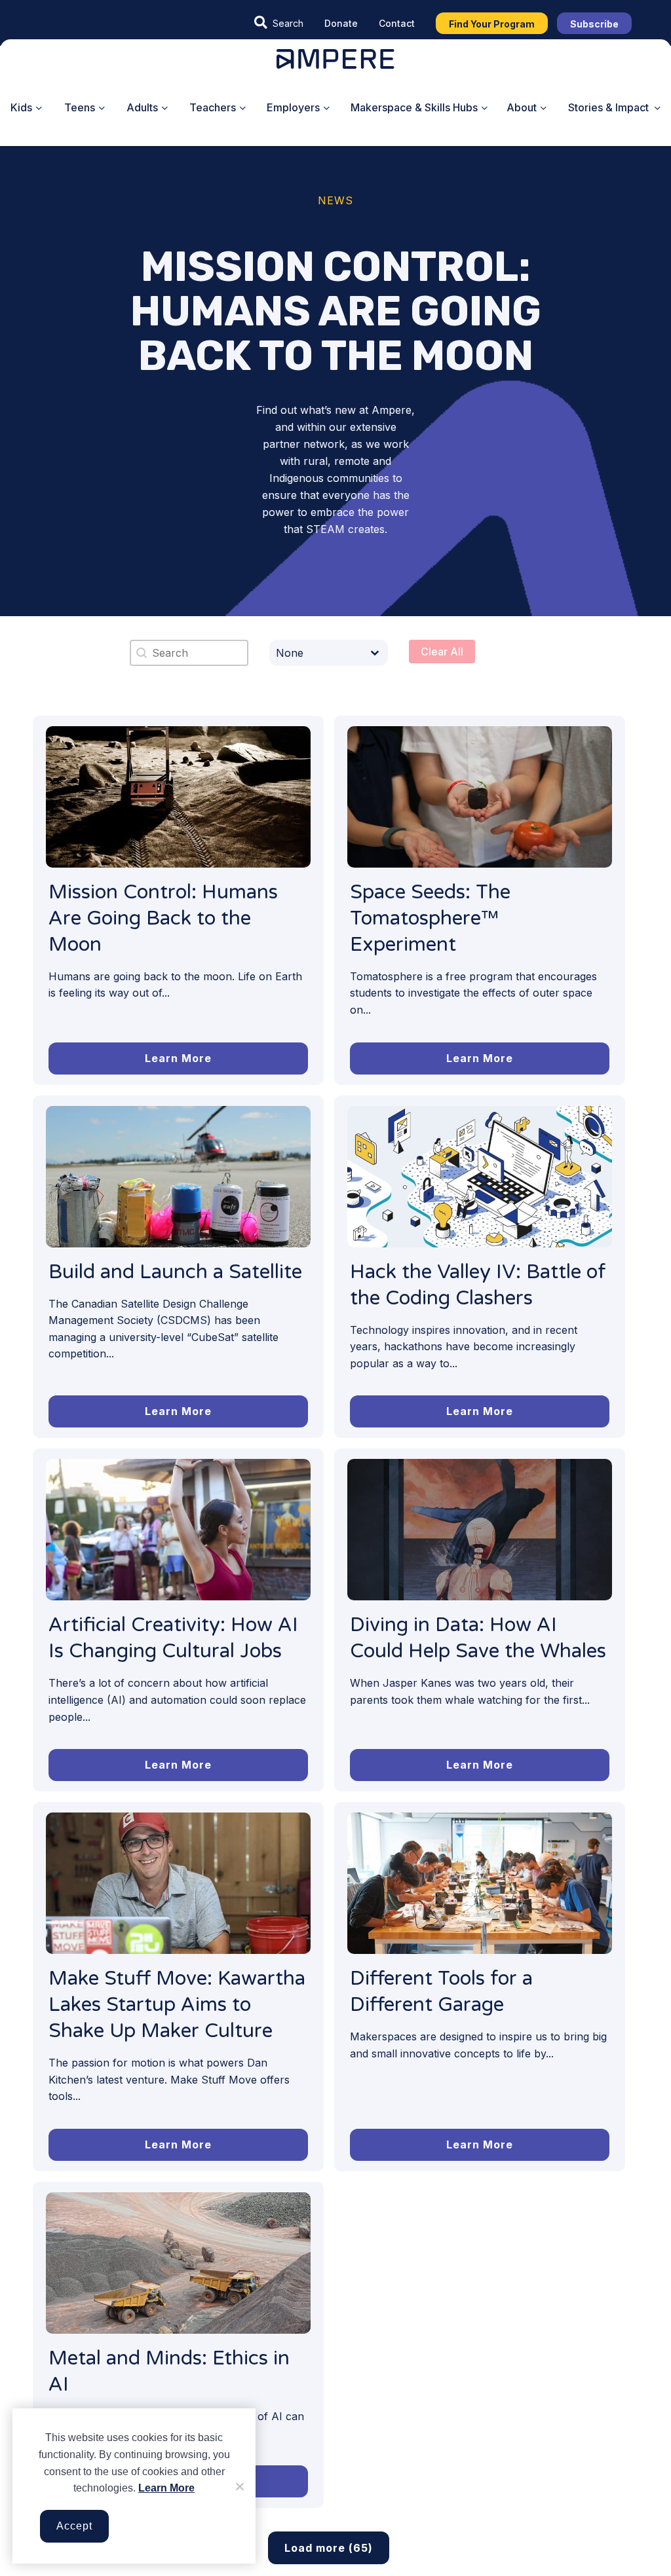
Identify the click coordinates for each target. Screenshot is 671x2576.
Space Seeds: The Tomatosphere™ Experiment (430, 918)
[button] (279, 23)
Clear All (442, 652)
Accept (74, 2526)
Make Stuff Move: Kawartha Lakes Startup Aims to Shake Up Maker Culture (177, 2005)
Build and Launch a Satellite (175, 1272)
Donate (341, 23)
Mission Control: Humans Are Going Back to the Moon (163, 918)
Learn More (166, 2488)
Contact (397, 23)
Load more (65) (329, 2548)
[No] (239, 2486)
